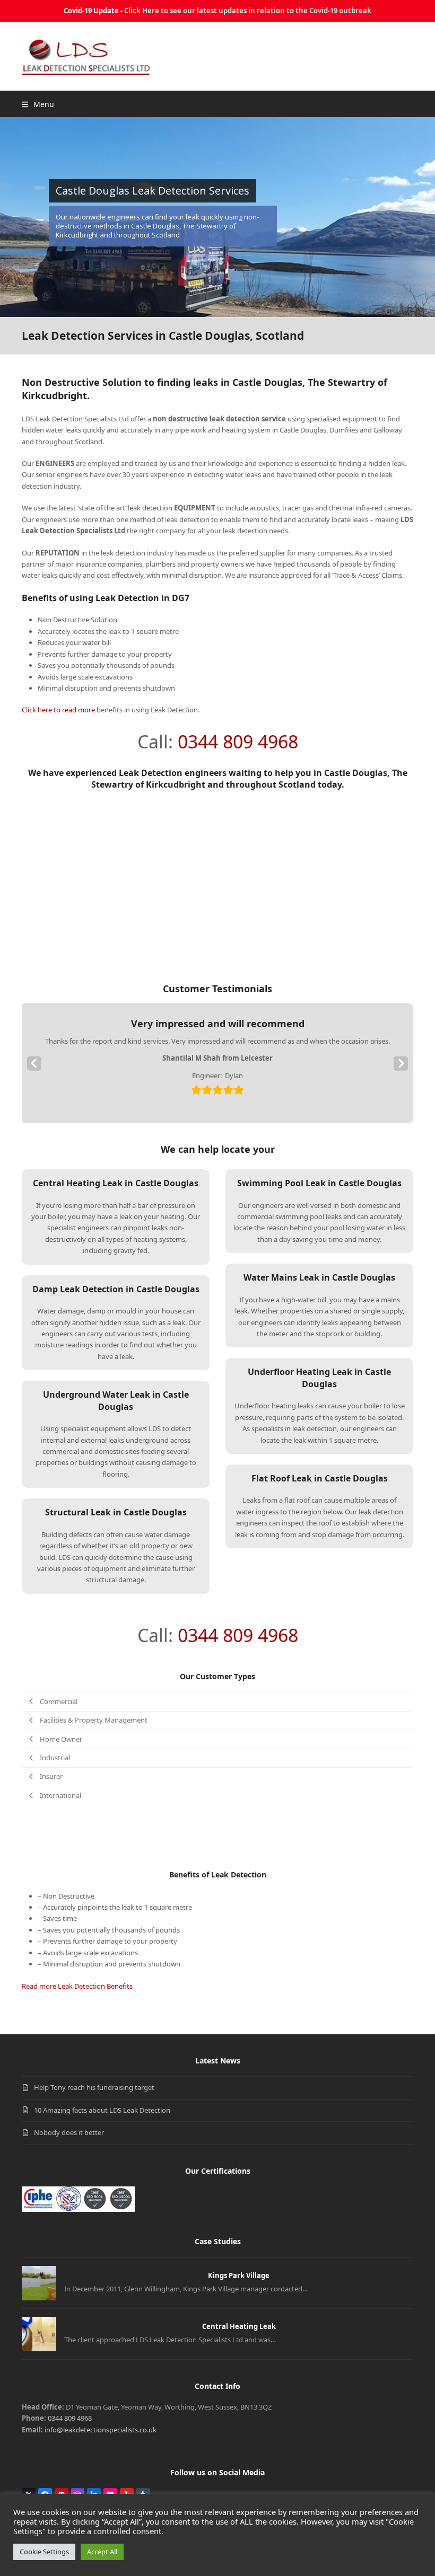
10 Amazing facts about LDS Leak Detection (102, 2110)
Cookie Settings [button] (44, 2552)
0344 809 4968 (238, 742)
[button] (38, 104)
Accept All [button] (102, 2552)
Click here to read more (58, 710)
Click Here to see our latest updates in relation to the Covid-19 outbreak (248, 11)
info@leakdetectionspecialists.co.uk (101, 2430)
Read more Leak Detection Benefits (77, 1986)
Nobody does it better (69, 2132)
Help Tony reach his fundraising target (94, 2087)
